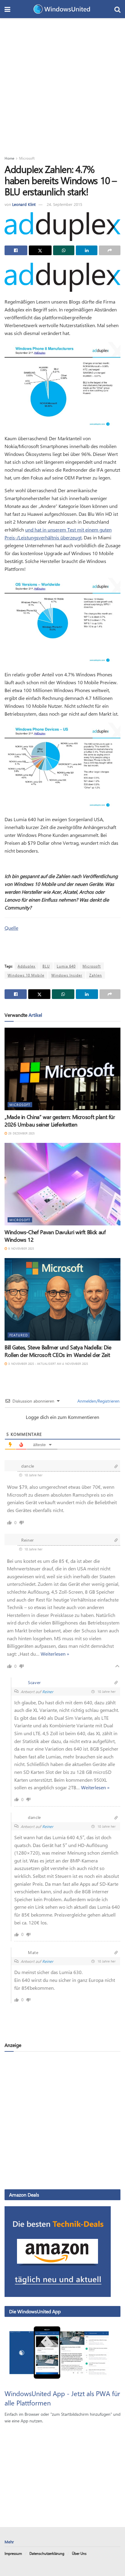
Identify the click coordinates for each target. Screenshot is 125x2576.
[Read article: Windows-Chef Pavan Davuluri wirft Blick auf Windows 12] (62, 1184)
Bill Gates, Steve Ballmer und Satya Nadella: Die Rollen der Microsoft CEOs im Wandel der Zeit (58, 1351)
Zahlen (96, 975)
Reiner (48, 1691)
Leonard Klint (24, 204)
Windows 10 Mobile (26, 975)
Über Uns (79, 2553)
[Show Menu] (7, 9)
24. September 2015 (64, 204)
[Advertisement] (62, 83)
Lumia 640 (66, 966)
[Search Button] (117, 9)
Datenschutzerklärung (47, 2553)
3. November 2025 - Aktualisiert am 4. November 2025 (48, 1364)
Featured (19, 1335)
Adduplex (27, 966)
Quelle (11, 928)
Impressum (13, 2553)
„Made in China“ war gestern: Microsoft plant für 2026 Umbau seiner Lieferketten (60, 1121)
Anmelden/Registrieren (98, 1401)
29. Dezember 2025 (21, 1133)
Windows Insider (67, 975)
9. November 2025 (21, 1248)
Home (9, 158)
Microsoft (27, 158)
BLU (46, 966)
